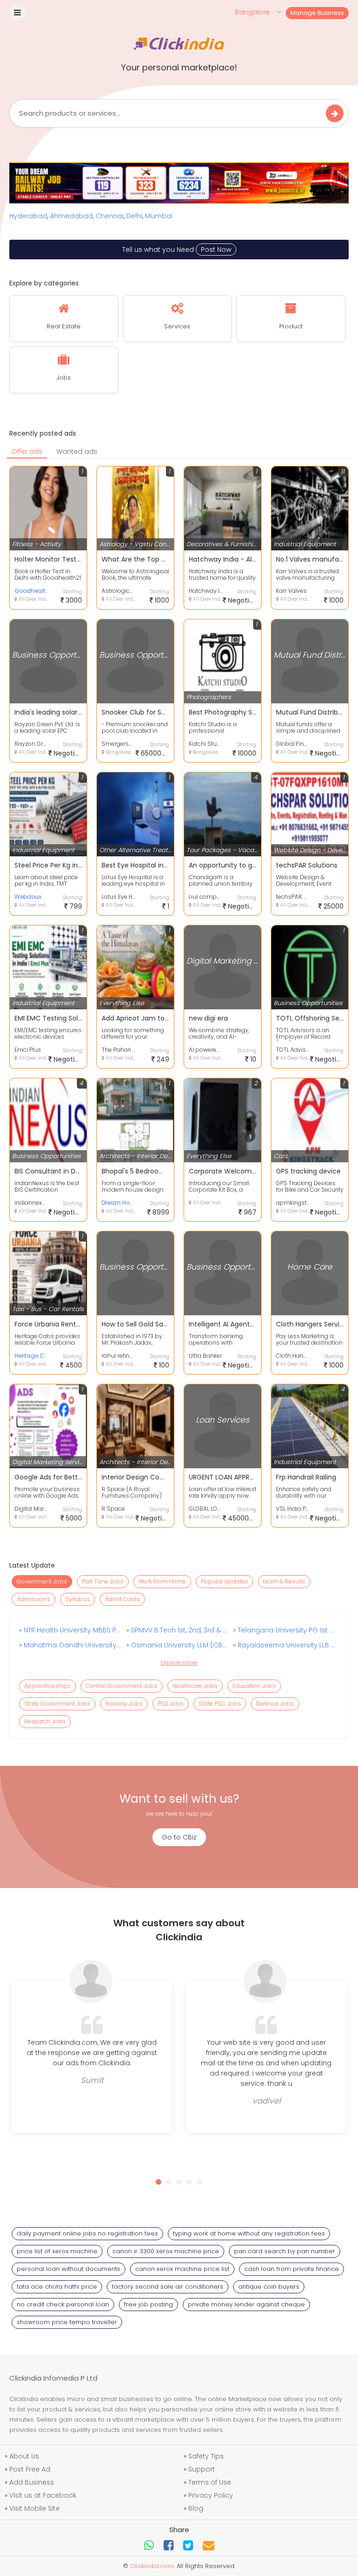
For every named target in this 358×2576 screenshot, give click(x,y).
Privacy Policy (211, 2495)
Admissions (34, 1599)
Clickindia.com (152, 2566)
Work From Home (162, 1581)
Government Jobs (42, 1581)
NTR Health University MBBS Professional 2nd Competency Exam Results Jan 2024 (72, 1630)
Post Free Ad (30, 2469)
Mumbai (159, 216)
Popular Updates (224, 1581)
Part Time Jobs (103, 1581)
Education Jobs (254, 1686)
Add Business (32, 2482)
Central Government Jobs (122, 1686)
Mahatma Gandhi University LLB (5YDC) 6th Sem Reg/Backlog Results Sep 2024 (72, 1645)
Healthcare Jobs (195, 1686)
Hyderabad (28, 216)
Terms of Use (210, 2482)
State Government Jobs (57, 1704)
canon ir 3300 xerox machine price (166, 2251)
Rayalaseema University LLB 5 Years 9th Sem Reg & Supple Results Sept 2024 (286, 1645)
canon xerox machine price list (182, 2269)
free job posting (148, 2304)
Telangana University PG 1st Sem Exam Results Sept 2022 (286, 1630)
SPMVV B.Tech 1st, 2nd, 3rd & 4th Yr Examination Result (179, 1630)
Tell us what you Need (177, 250)
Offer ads (27, 451)
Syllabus (78, 1599)
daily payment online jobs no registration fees (87, 2233)
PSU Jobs (171, 1704)
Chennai (110, 216)
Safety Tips (206, 2456)
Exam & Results (284, 1581)
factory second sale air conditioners (168, 2287)
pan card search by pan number (285, 2251)
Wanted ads (77, 451)
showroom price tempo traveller (67, 2322)
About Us (24, 2456)
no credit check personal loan (63, 2304)
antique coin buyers (269, 2287)
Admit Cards (122, 1599)
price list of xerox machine (57, 2251)
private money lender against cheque (246, 2304)
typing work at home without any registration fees (249, 2233)
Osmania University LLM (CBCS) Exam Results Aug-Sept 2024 (179, 1645)
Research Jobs (45, 1721)
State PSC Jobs (220, 1704)
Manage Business (317, 13)
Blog (196, 2508)
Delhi (134, 216)
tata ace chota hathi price (57, 2287)
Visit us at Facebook (43, 2495)
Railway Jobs (124, 1704)
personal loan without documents (69, 2269)
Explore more (179, 1663)
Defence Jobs (275, 1704)
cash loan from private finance (292, 2269)
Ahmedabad (71, 216)
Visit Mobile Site (34, 2508)
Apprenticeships (48, 1686)
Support (202, 2469)
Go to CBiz (179, 1837)
